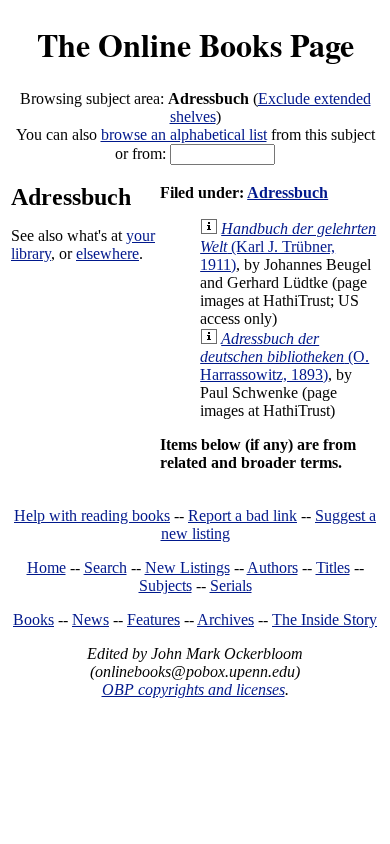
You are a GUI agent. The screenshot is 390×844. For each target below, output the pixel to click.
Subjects (165, 585)
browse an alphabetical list (184, 134)
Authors (272, 567)
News (90, 619)
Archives (225, 619)
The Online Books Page (195, 44)
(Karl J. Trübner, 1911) (288, 246)
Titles (333, 567)
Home (46, 567)
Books (33, 619)
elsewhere (107, 253)
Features (153, 619)
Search (105, 567)
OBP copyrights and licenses (193, 689)
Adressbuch (287, 192)
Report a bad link (242, 515)
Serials (231, 585)
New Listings (187, 567)
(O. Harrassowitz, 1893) (284, 356)
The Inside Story (324, 619)
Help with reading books (92, 515)
